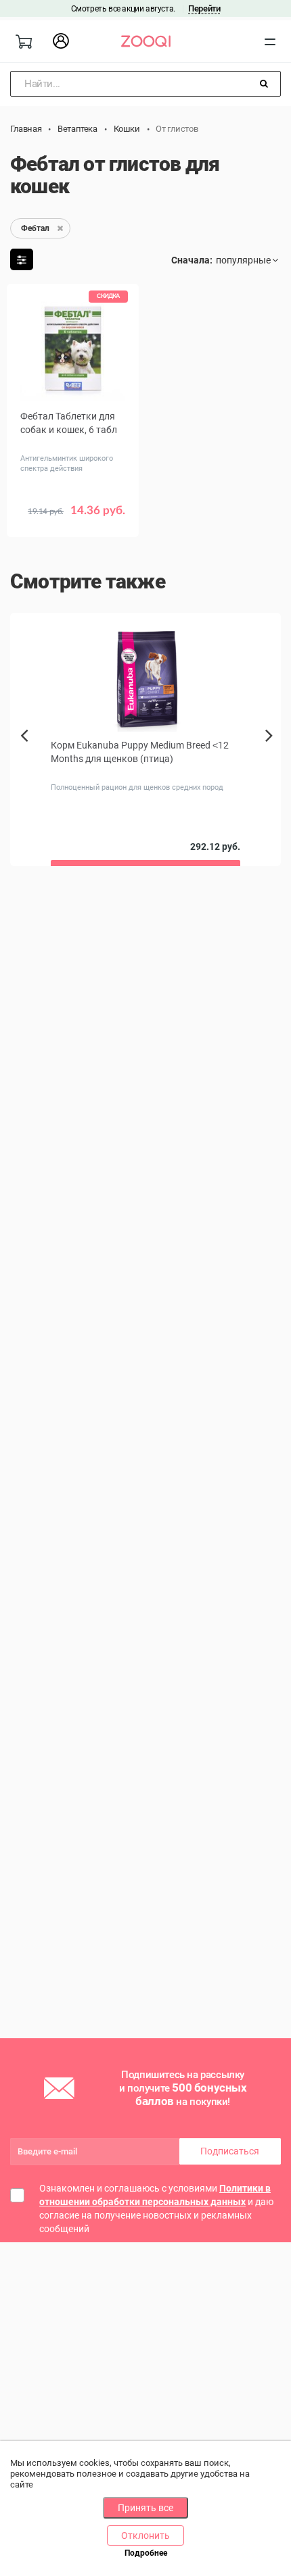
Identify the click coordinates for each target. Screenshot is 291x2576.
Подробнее (146, 2553)
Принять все (145, 2508)
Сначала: (192, 260)
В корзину (73, 520)
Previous (25, 759)
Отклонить (145, 2535)
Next (272, 751)
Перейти (204, 8)
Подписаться (230, 2151)
